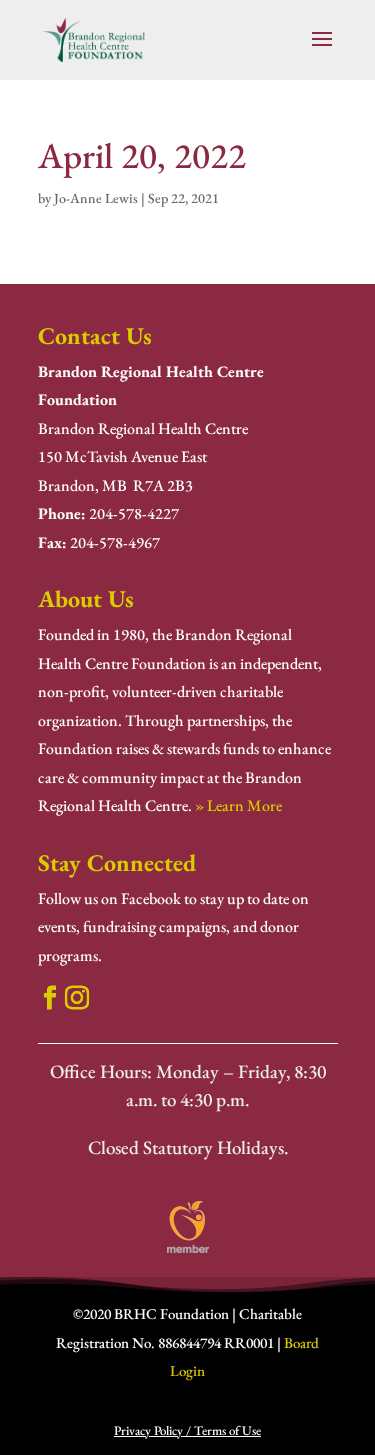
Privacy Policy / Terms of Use (187, 1430)
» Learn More (238, 805)
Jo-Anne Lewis (96, 198)
